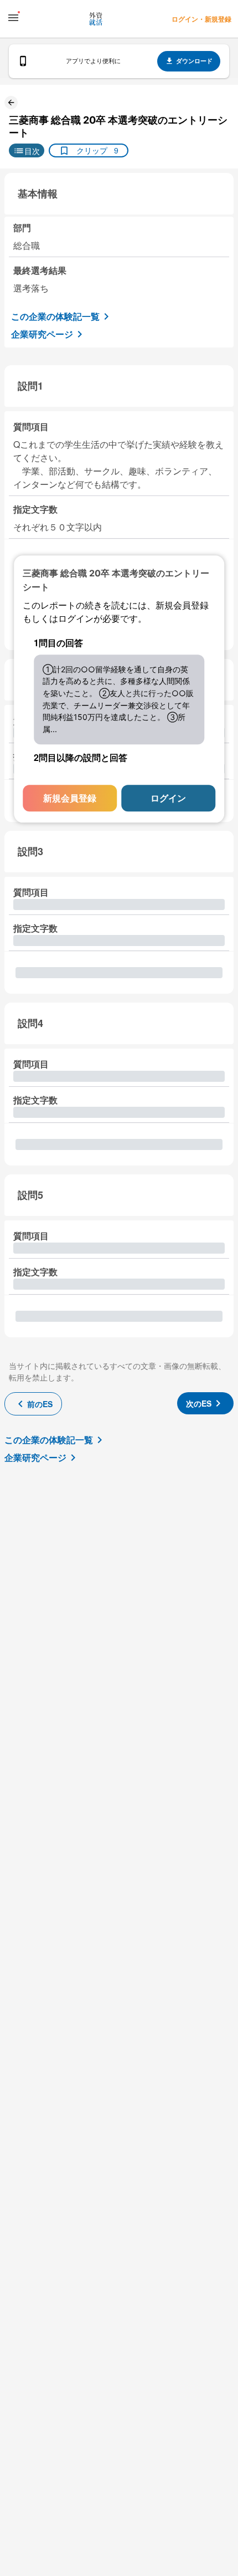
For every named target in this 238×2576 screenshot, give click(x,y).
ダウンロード (194, 61)
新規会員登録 (70, 798)
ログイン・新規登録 (201, 19)
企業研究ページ (42, 334)
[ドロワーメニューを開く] (13, 18)
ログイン (168, 798)
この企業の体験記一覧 (55, 316)
